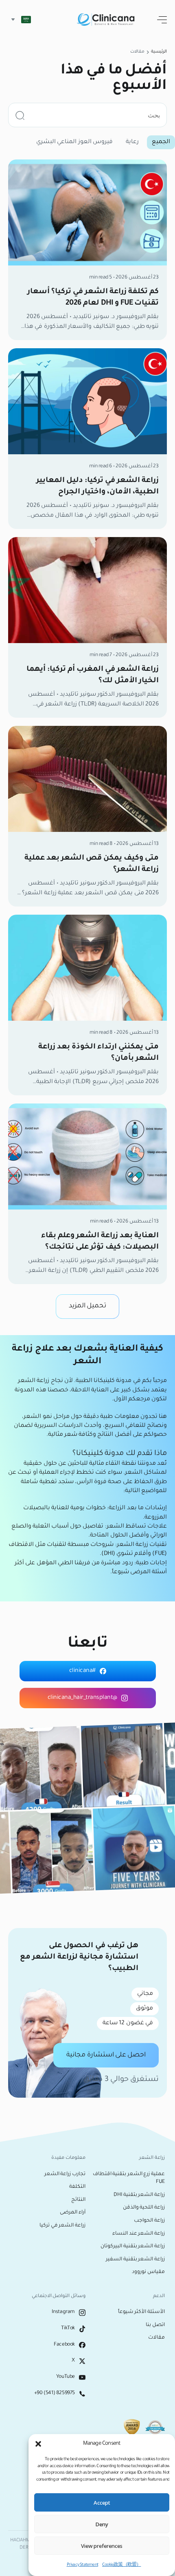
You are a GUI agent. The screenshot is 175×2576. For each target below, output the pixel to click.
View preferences (102, 2546)
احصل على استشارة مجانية (106, 2055)
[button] (38, 2444)
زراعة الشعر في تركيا (62, 2226)
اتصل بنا (155, 2325)
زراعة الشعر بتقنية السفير (135, 2260)
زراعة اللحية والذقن (144, 2208)
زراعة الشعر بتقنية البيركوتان (133, 2247)
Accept (102, 2503)
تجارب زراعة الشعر (65, 2174)
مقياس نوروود (148, 2272)
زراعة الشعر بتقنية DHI (139, 2195)
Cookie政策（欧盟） (121, 2565)
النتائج (78, 2200)
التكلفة (77, 2187)
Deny (102, 2524)
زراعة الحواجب (149, 2221)
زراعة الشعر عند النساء (139, 2234)
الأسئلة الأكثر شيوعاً (141, 2312)
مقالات (156, 2338)
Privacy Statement (82, 2565)
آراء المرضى (73, 2213)
